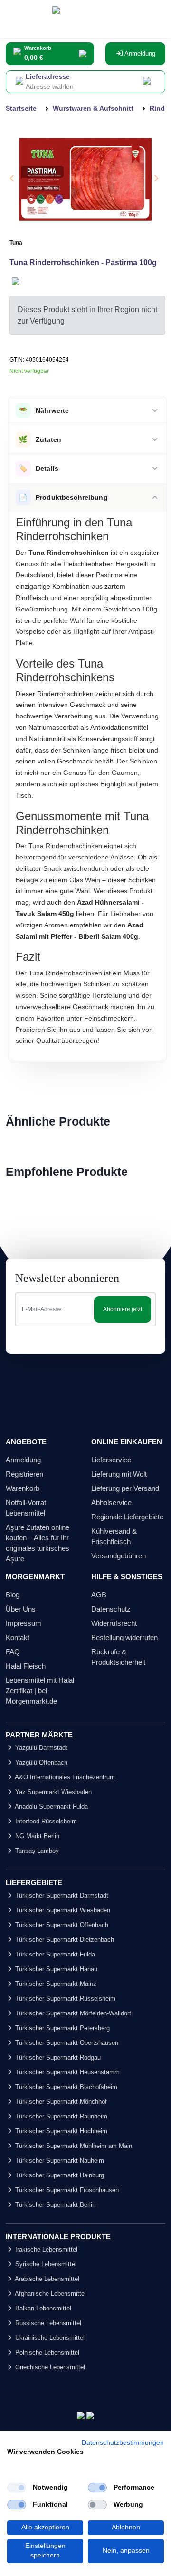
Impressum (24, 1623)
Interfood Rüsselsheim (45, 1821)
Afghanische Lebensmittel (50, 2294)
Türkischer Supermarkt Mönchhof (60, 2102)
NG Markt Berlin (36, 1836)
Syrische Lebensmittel (45, 2264)
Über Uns (21, 1609)
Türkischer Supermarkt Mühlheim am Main (73, 2146)
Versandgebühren (119, 1556)
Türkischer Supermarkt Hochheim (60, 2131)
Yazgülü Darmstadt (40, 1748)
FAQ (13, 1652)
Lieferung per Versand (125, 1488)
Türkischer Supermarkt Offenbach (61, 1925)
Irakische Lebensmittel (45, 2249)
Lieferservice (111, 1460)
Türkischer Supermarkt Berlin (54, 2205)
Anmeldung (139, 53)
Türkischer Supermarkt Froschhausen (66, 2190)
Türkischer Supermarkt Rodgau (57, 2057)
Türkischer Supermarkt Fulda (54, 1954)
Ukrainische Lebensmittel (49, 2338)
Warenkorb (23, 1488)
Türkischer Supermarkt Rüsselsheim (64, 1999)
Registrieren (24, 1474)
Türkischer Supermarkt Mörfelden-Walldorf (72, 2013)
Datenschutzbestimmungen (123, 2443)
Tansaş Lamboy (36, 1851)
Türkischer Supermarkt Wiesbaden (62, 1910)
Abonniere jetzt (123, 1309)
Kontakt (18, 1637)
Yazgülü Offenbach (40, 1762)
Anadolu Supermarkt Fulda (51, 1807)
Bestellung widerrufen (124, 1637)
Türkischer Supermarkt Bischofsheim (65, 2087)
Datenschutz (111, 1609)
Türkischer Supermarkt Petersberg (62, 2028)
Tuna (16, 243)
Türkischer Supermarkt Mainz (55, 1984)
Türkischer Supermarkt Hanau (55, 1969)
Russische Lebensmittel (47, 2323)
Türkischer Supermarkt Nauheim (59, 2161)
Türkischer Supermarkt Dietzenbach (64, 1940)
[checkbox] (17, 2488)
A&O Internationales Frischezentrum (64, 1777)
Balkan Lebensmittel (42, 2308)
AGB (99, 1595)
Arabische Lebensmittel (46, 2279)
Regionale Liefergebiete (127, 1517)
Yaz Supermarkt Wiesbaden (52, 1792)
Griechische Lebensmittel (49, 2367)
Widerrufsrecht (114, 1623)
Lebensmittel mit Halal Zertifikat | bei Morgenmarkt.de (40, 1691)
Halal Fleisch (26, 1666)
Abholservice (111, 1503)
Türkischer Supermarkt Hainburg (59, 2175)
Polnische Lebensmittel (46, 2352)
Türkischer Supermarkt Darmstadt (61, 1895)
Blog (13, 1595)
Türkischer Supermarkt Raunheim (60, 2116)
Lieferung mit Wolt (119, 1474)
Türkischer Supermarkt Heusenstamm (66, 2072)
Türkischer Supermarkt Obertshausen (66, 2043)
